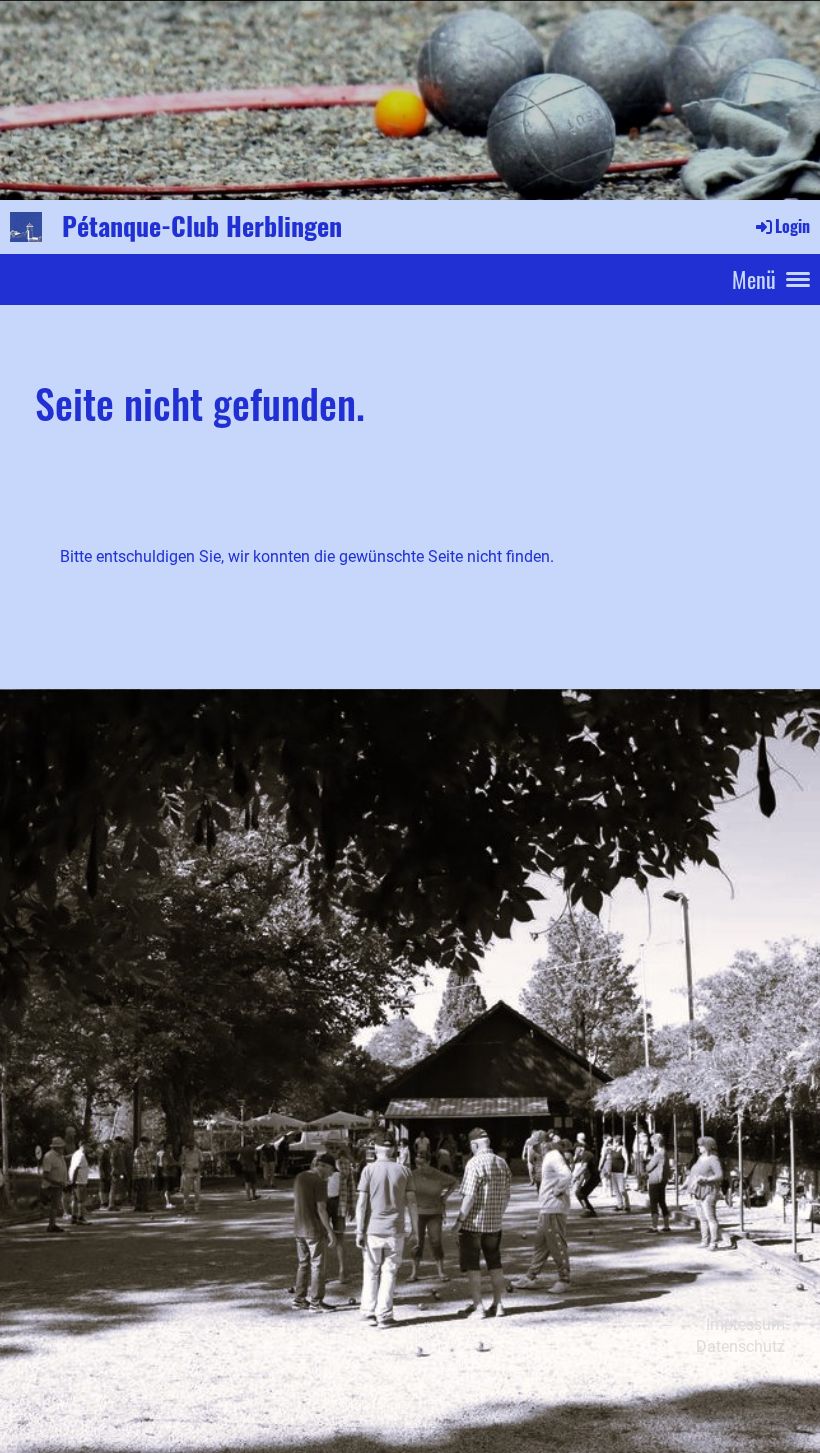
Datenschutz (740, 1346)
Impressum (745, 1324)
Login (792, 226)
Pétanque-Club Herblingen (202, 226)
